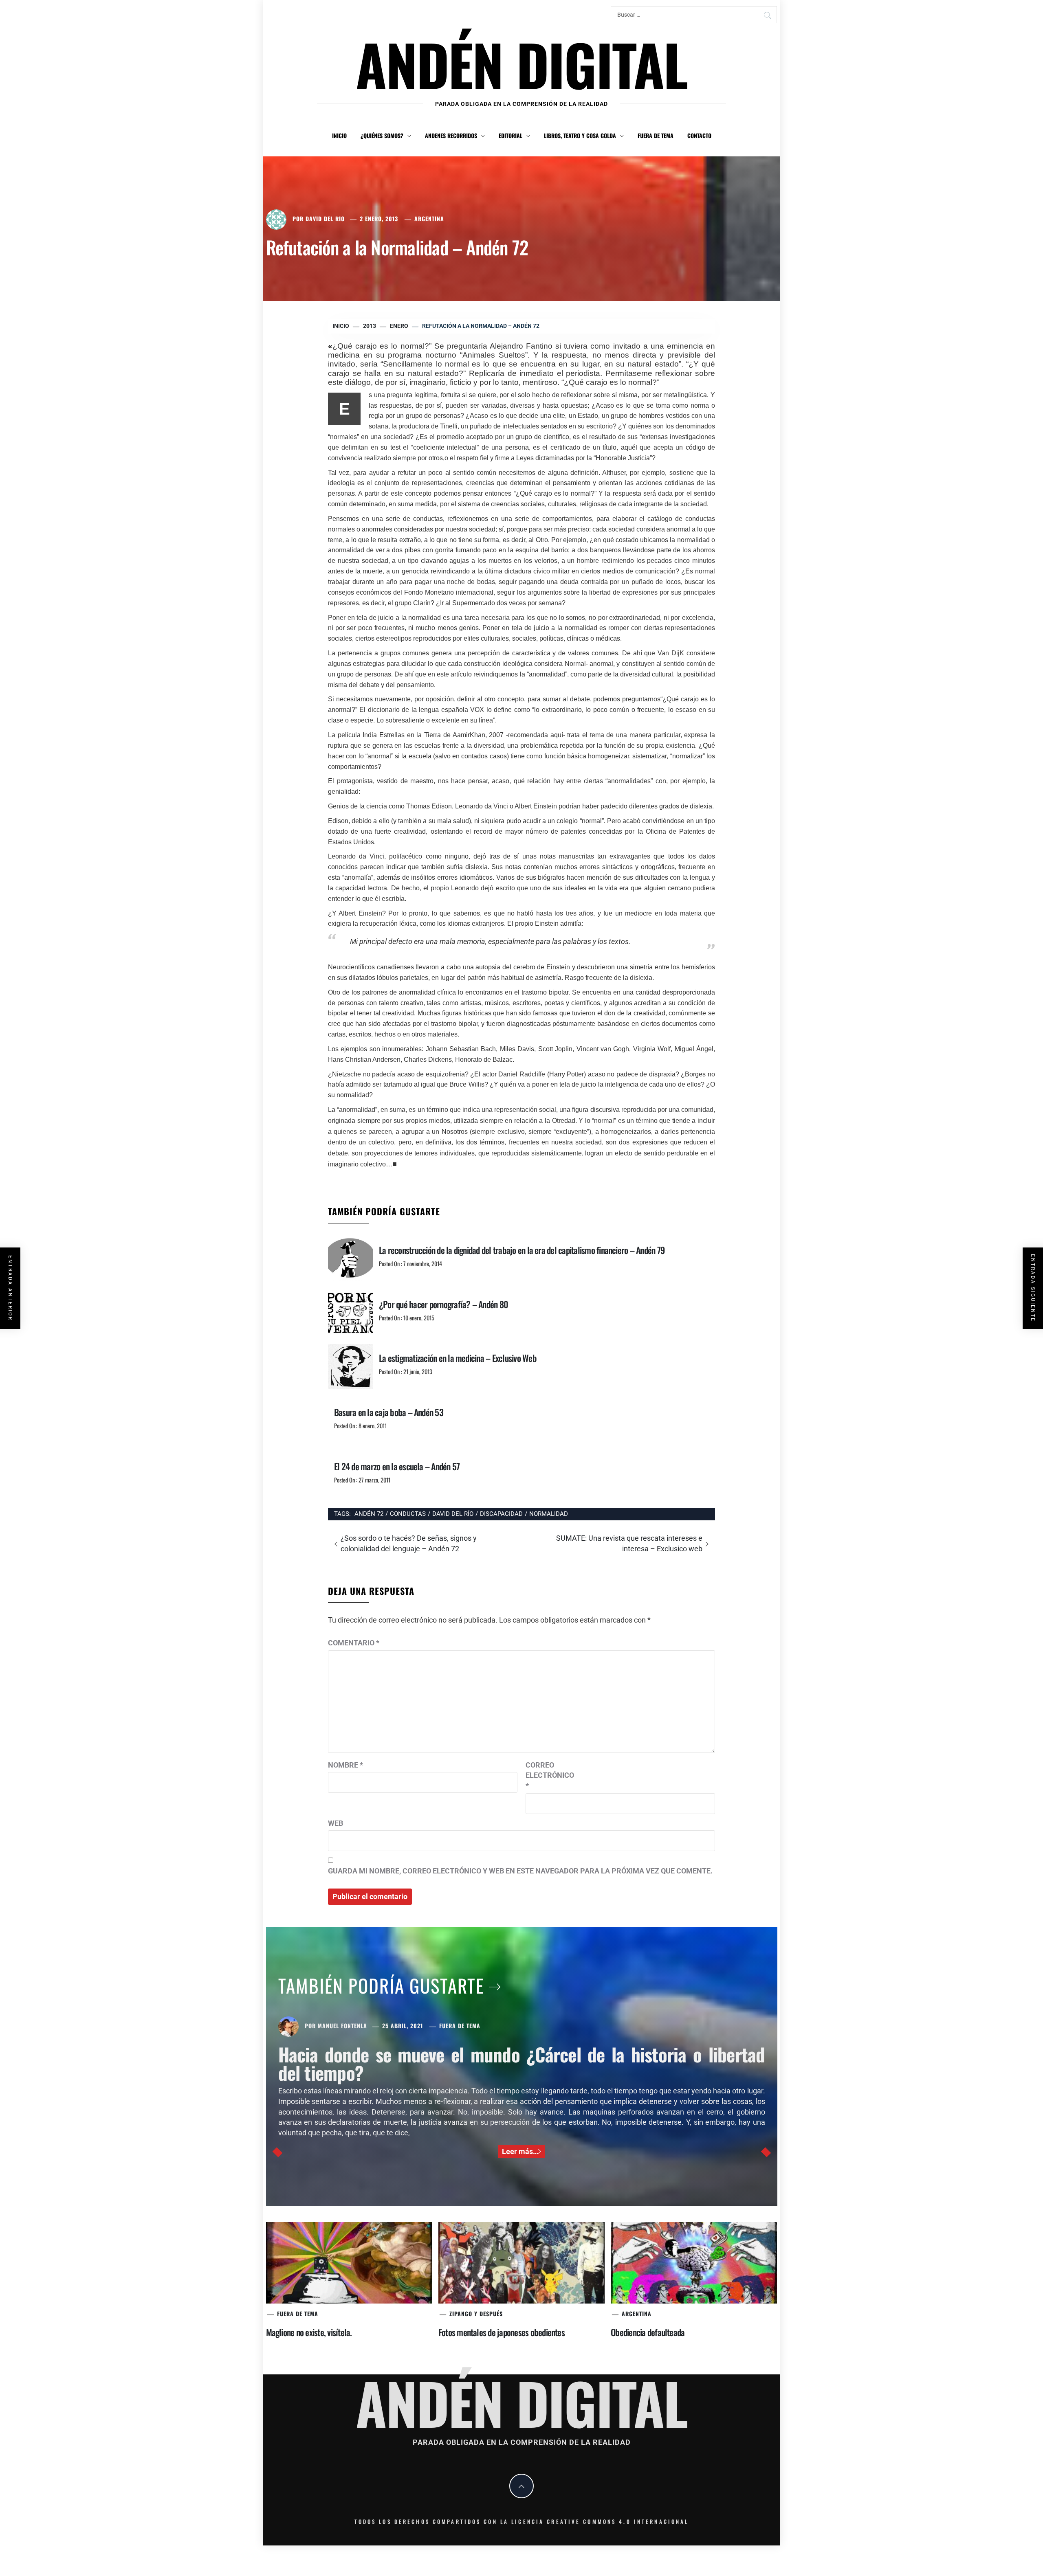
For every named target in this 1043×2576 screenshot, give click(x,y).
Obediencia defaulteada (648, 2332)
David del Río (453, 1514)
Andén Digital (521, 64)
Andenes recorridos (451, 135)
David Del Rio (325, 219)
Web (336, 1823)
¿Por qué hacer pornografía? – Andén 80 (443, 1304)
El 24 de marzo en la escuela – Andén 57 (397, 1466)
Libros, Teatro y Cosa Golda (580, 135)
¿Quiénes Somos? (382, 135)
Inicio (339, 135)
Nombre (345, 1765)
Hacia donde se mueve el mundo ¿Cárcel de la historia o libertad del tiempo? (522, 2063)
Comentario (354, 1643)
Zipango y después (476, 2314)
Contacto (699, 135)
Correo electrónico (546, 1775)
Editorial (510, 135)
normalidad (549, 1514)
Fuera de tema (656, 135)
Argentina (429, 219)
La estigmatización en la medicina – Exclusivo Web (458, 1358)
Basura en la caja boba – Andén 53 (389, 1412)
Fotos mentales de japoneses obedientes (502, 2332)
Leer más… (520, 2151)
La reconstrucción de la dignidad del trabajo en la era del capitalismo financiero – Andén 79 (522, 1250)
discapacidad (501, 1514)
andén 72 (369, 1514)
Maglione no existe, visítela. (309, 2332)
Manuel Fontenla (342, 2026)
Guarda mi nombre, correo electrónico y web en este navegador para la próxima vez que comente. (520, 1871)
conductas (408, 1514)
